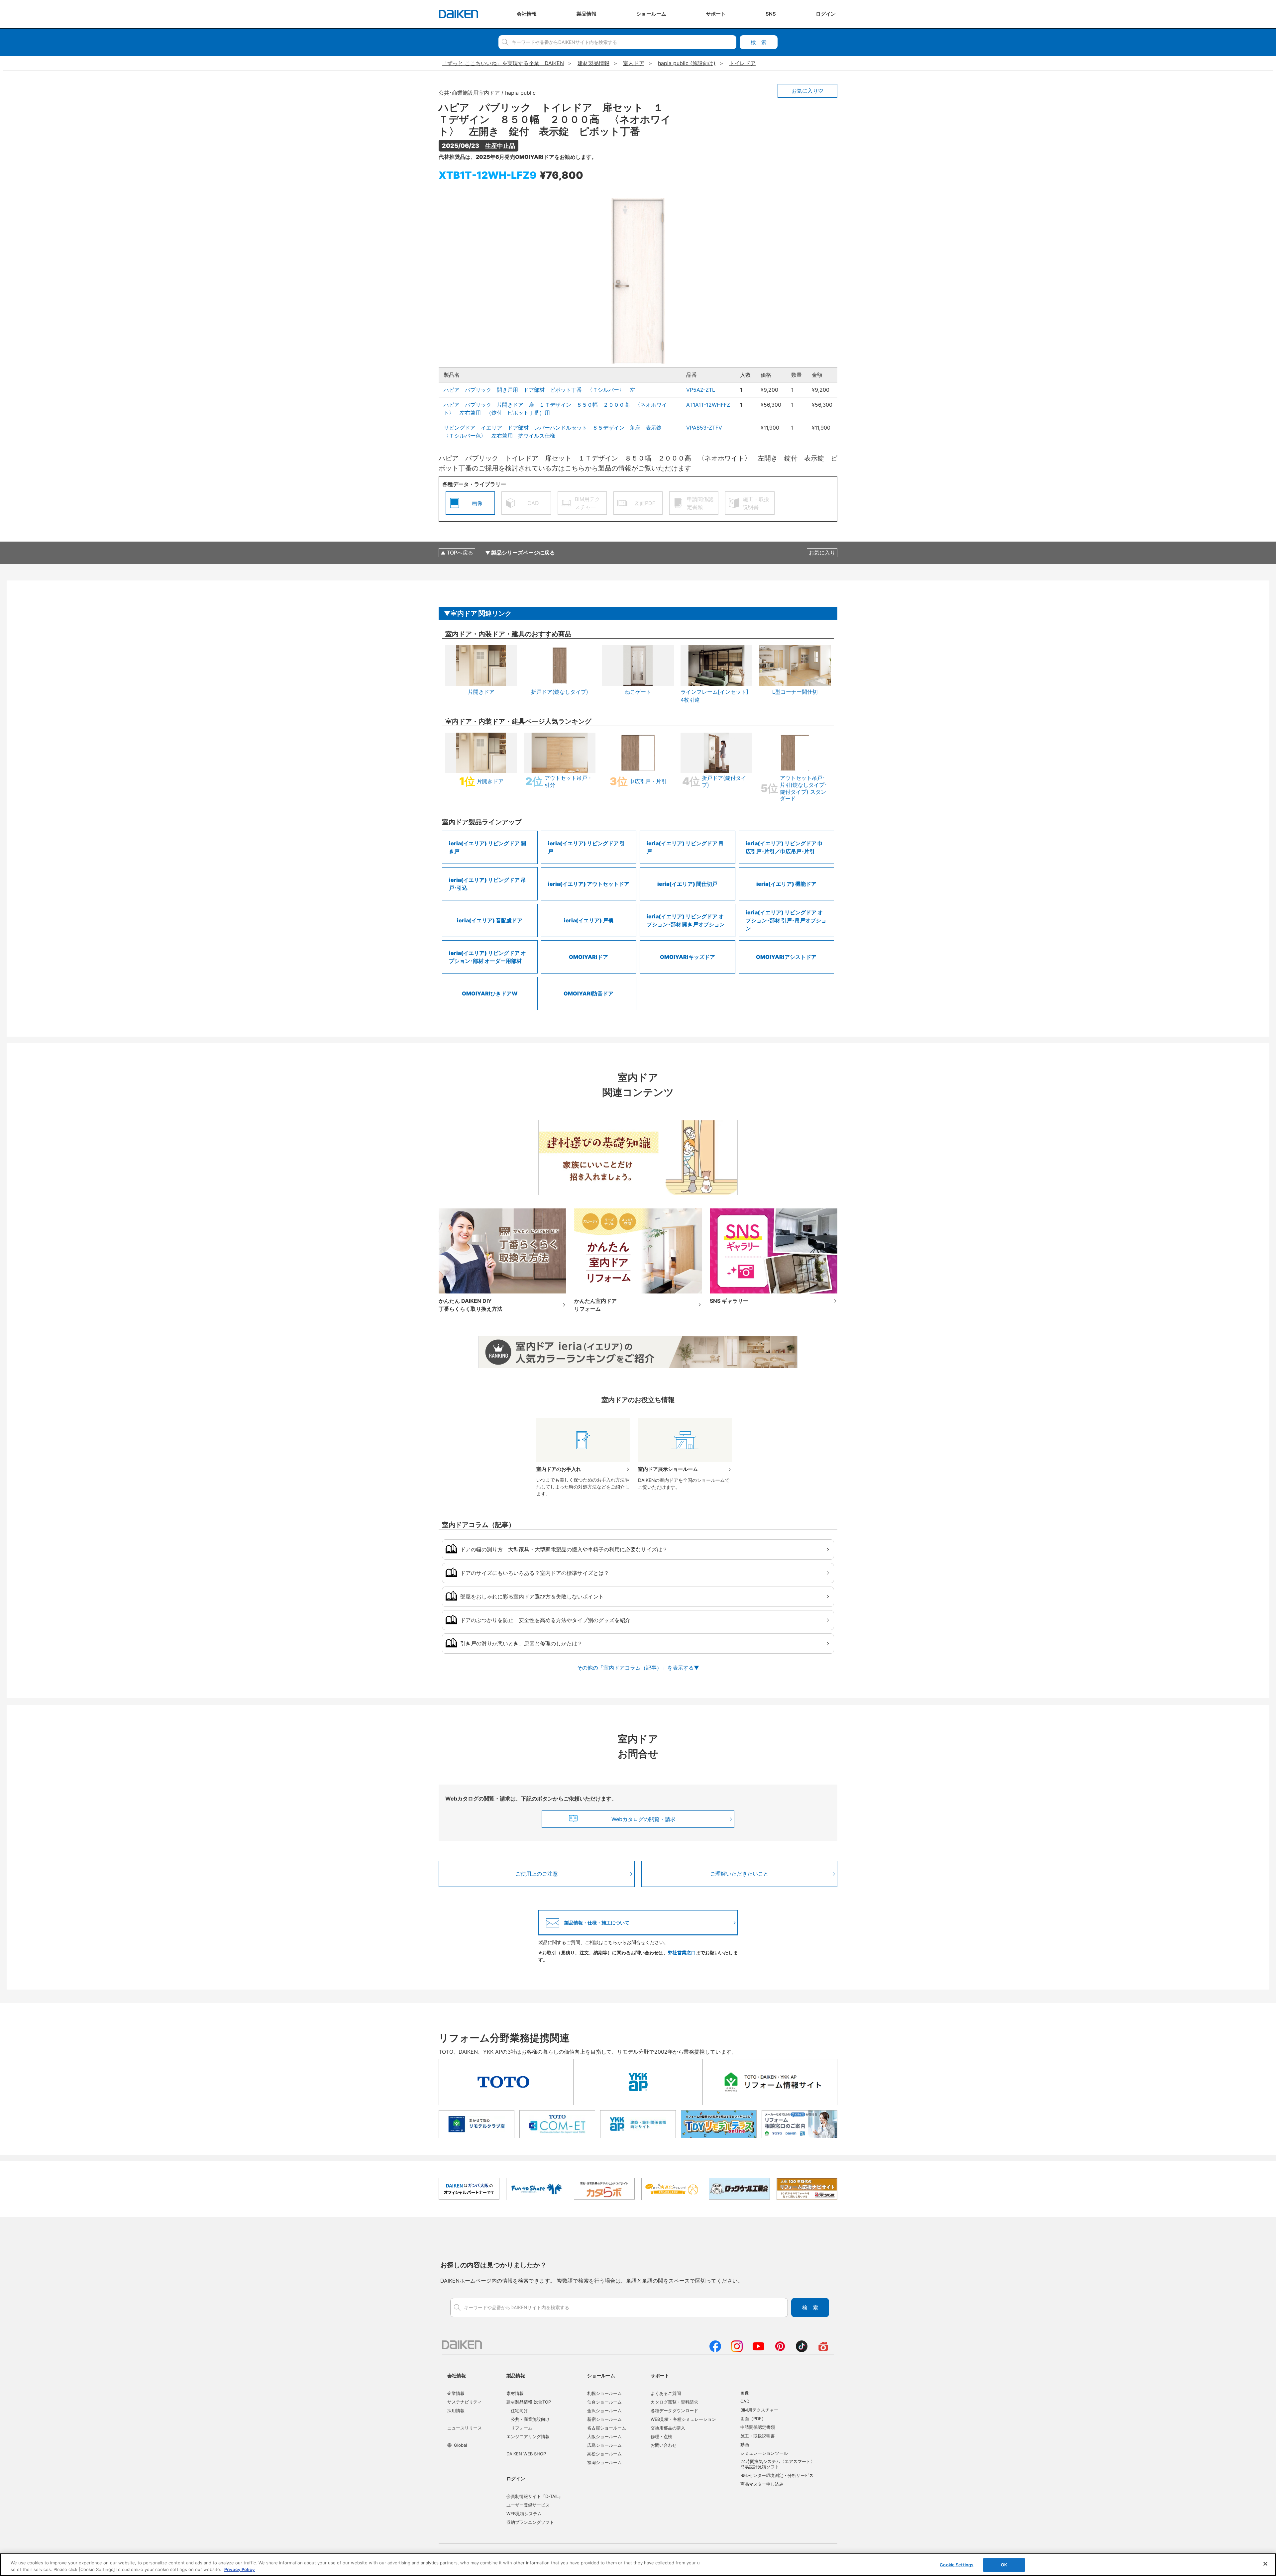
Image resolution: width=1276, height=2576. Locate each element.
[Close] (1265, 2564)
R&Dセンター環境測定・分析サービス (777, 2475)
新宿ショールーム (604, 2419)
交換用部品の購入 (668, 2428)
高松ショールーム (604, 2454)
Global (460, 2445)
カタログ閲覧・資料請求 (674, 2402)
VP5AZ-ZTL (701, 390)
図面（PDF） (753, 2419)
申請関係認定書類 (758, 2427)
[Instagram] (737, 2350)
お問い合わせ (664, 2445)
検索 (759, 42)
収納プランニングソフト (530, 2522)
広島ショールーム (604, 2445)
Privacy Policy (240, 2569)
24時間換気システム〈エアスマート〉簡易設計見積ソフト (778, 2464)
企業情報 (456, 2393)
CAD (745, 2401)
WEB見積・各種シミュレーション (683, 2419)
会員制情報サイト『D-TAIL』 (535, 2496)
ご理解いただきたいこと (739, 1874)
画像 (745, 2393)
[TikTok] (802, 2350)
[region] (638, 2565)
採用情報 (456, 2411)
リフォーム (522, 2428)
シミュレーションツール (764, 2453)
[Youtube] (758, 2350)
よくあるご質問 (666, 2393)
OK (1004, 2565)
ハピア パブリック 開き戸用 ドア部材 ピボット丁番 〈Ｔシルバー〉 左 (539, 390)
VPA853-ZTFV (704, 428)
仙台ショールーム (604, 2402)
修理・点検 (661, 2436)
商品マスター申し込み (762, 2484)
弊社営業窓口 (682, 1953)
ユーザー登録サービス (528, 2505)
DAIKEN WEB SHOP (526, 2454)
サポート (660, 2375)
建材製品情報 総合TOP (529, 2402)
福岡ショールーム (604, 2462)
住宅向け (519, 2411)
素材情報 (515, 2393)
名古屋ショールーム (607, 2428)
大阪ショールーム (604, 2436)
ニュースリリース (465, 2428)
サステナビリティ (465, 2402)
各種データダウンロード (674, 2411)
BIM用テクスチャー (759, 2410)
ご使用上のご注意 (537, 1874)
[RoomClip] (823, 2350)
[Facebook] (715, 2350)
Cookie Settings (957, 2565)
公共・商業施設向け (530, 2419)
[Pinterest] (780, 2350)
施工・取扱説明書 (758, 2436)
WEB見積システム (524, 2514)
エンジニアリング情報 (528, 2436)
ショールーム (601, 2375)
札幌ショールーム (604, 2393)
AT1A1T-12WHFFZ (708, 405)
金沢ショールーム (604, 2411)
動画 (745, 2444)
